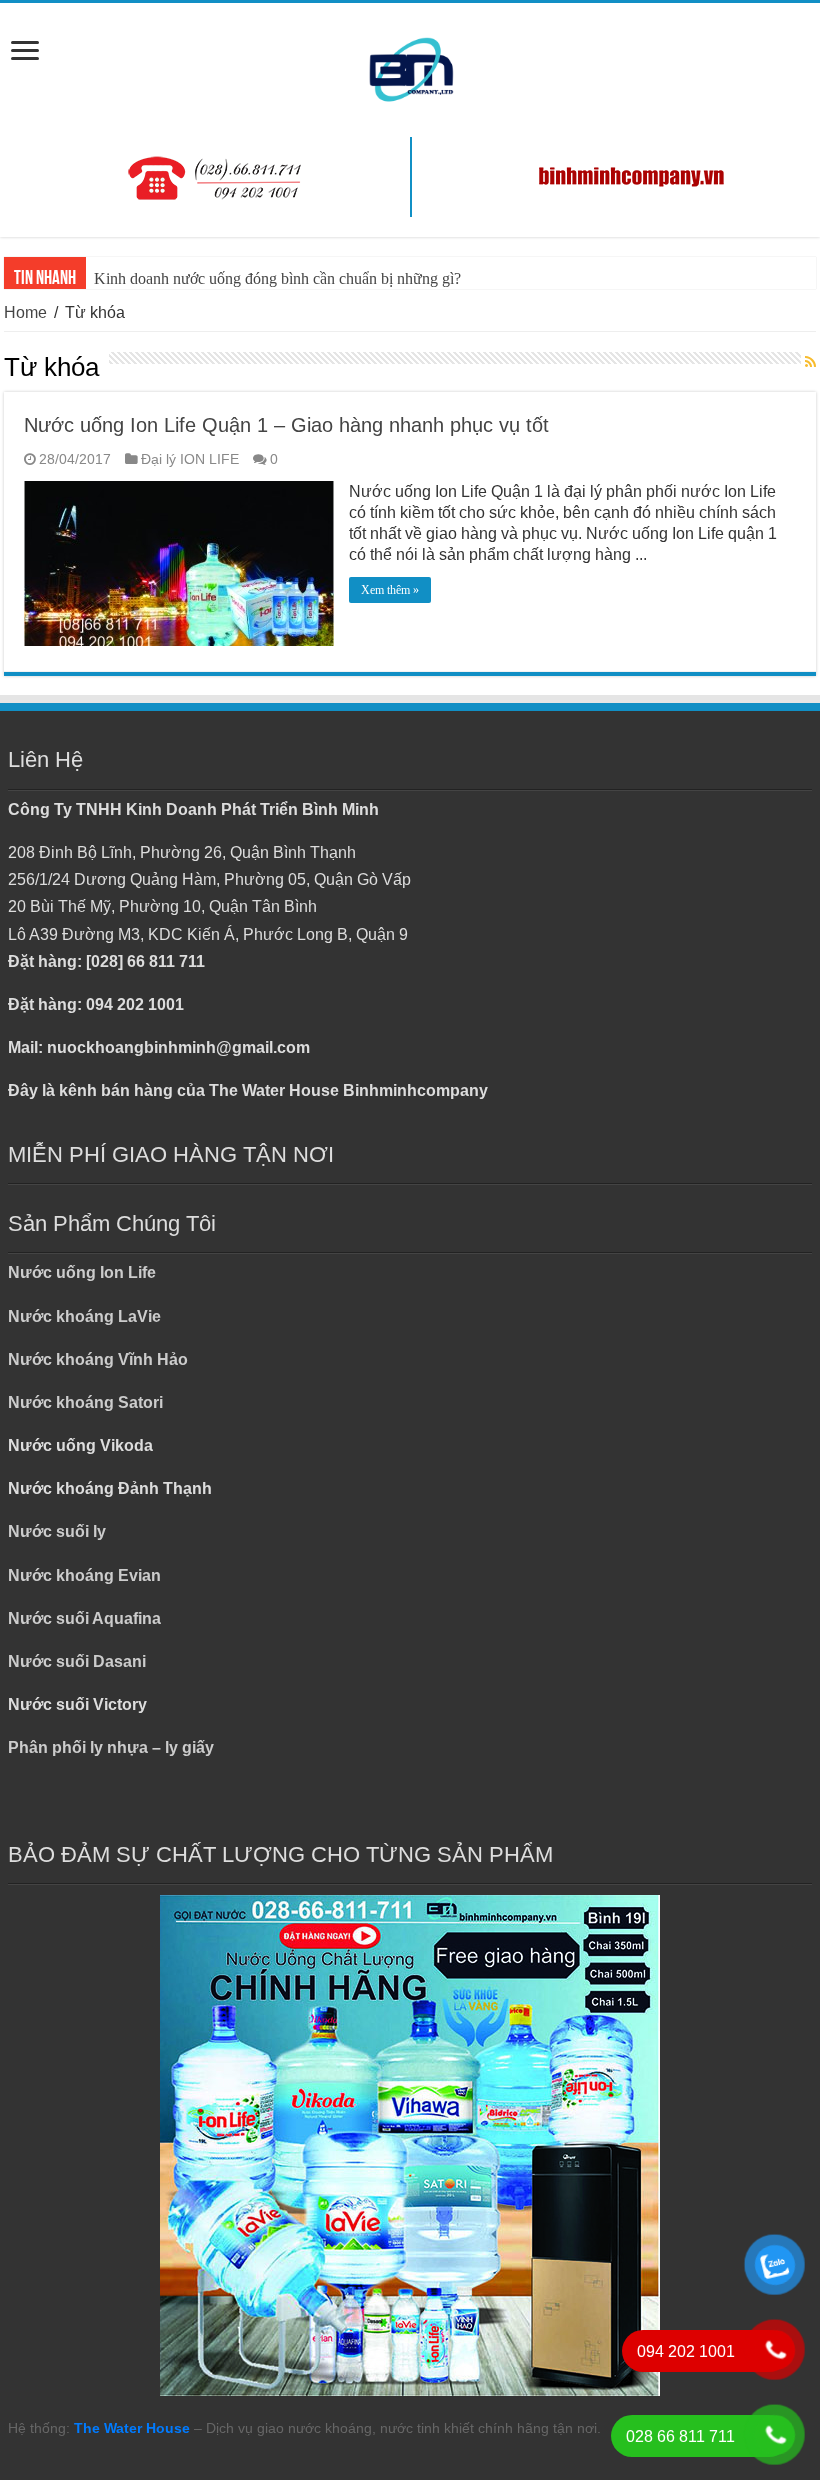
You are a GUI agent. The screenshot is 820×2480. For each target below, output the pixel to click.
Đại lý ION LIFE (190, 459)
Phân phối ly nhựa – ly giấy (111, 1747)
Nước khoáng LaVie (84, 1316)
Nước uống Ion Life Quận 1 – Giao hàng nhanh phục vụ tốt (286, 425)
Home (25, 312)
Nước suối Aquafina (84, 1618)
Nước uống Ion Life (82, 1272)
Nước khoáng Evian (84, 1575)
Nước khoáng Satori (85, 1402)
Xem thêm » (390, 590)
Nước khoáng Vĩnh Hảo (98, 1359)
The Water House (132, 2428)
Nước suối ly (57, 1531)
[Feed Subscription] (810, 363)
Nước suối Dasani (77, 1661)
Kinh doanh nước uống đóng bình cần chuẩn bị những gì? (277, 278)
